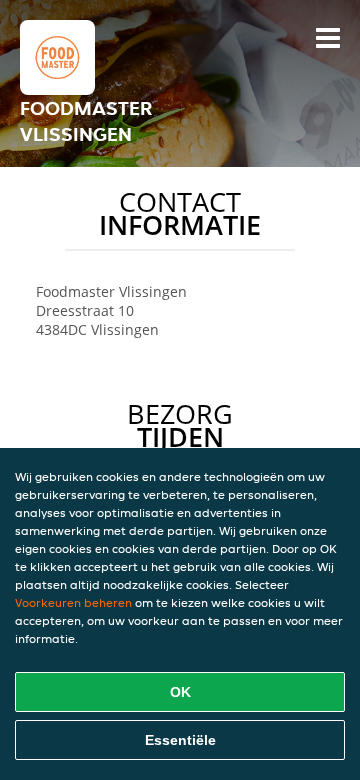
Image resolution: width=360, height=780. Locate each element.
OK (180, 692)
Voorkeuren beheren (73, 602)
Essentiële (180, 740)
